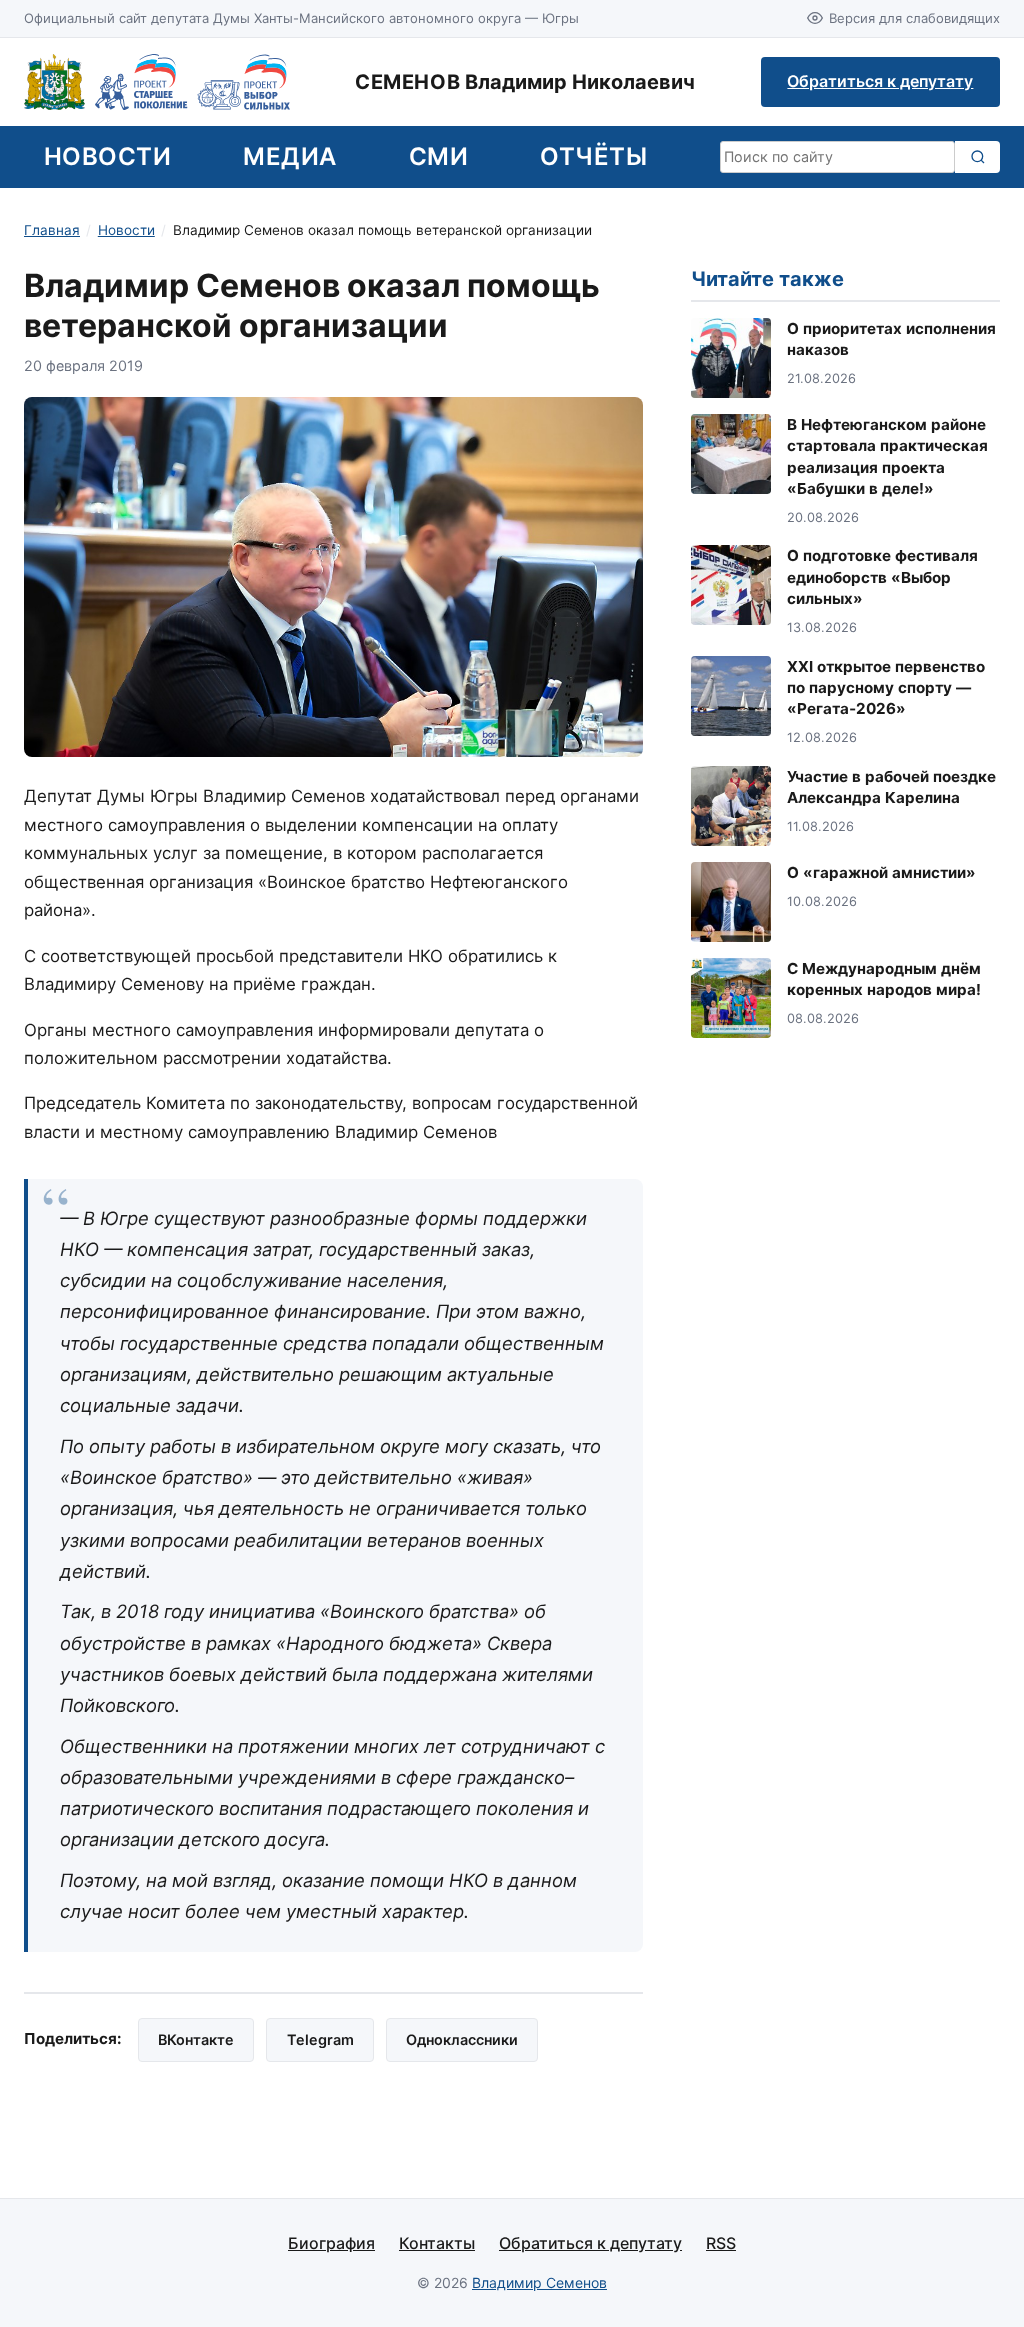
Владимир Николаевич (525, 82)
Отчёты (593, 156)
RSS (721, 2243)
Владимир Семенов (539, 2282)
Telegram (320, 2039)
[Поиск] (977, 157)
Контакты (437, 2243)
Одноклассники (462, 2039)
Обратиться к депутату (880, 81)
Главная (52, 230)
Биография (331, 2243)
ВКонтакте (196, 2039)
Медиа (289, 156)
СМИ (438, 156)
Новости (107, 156)
